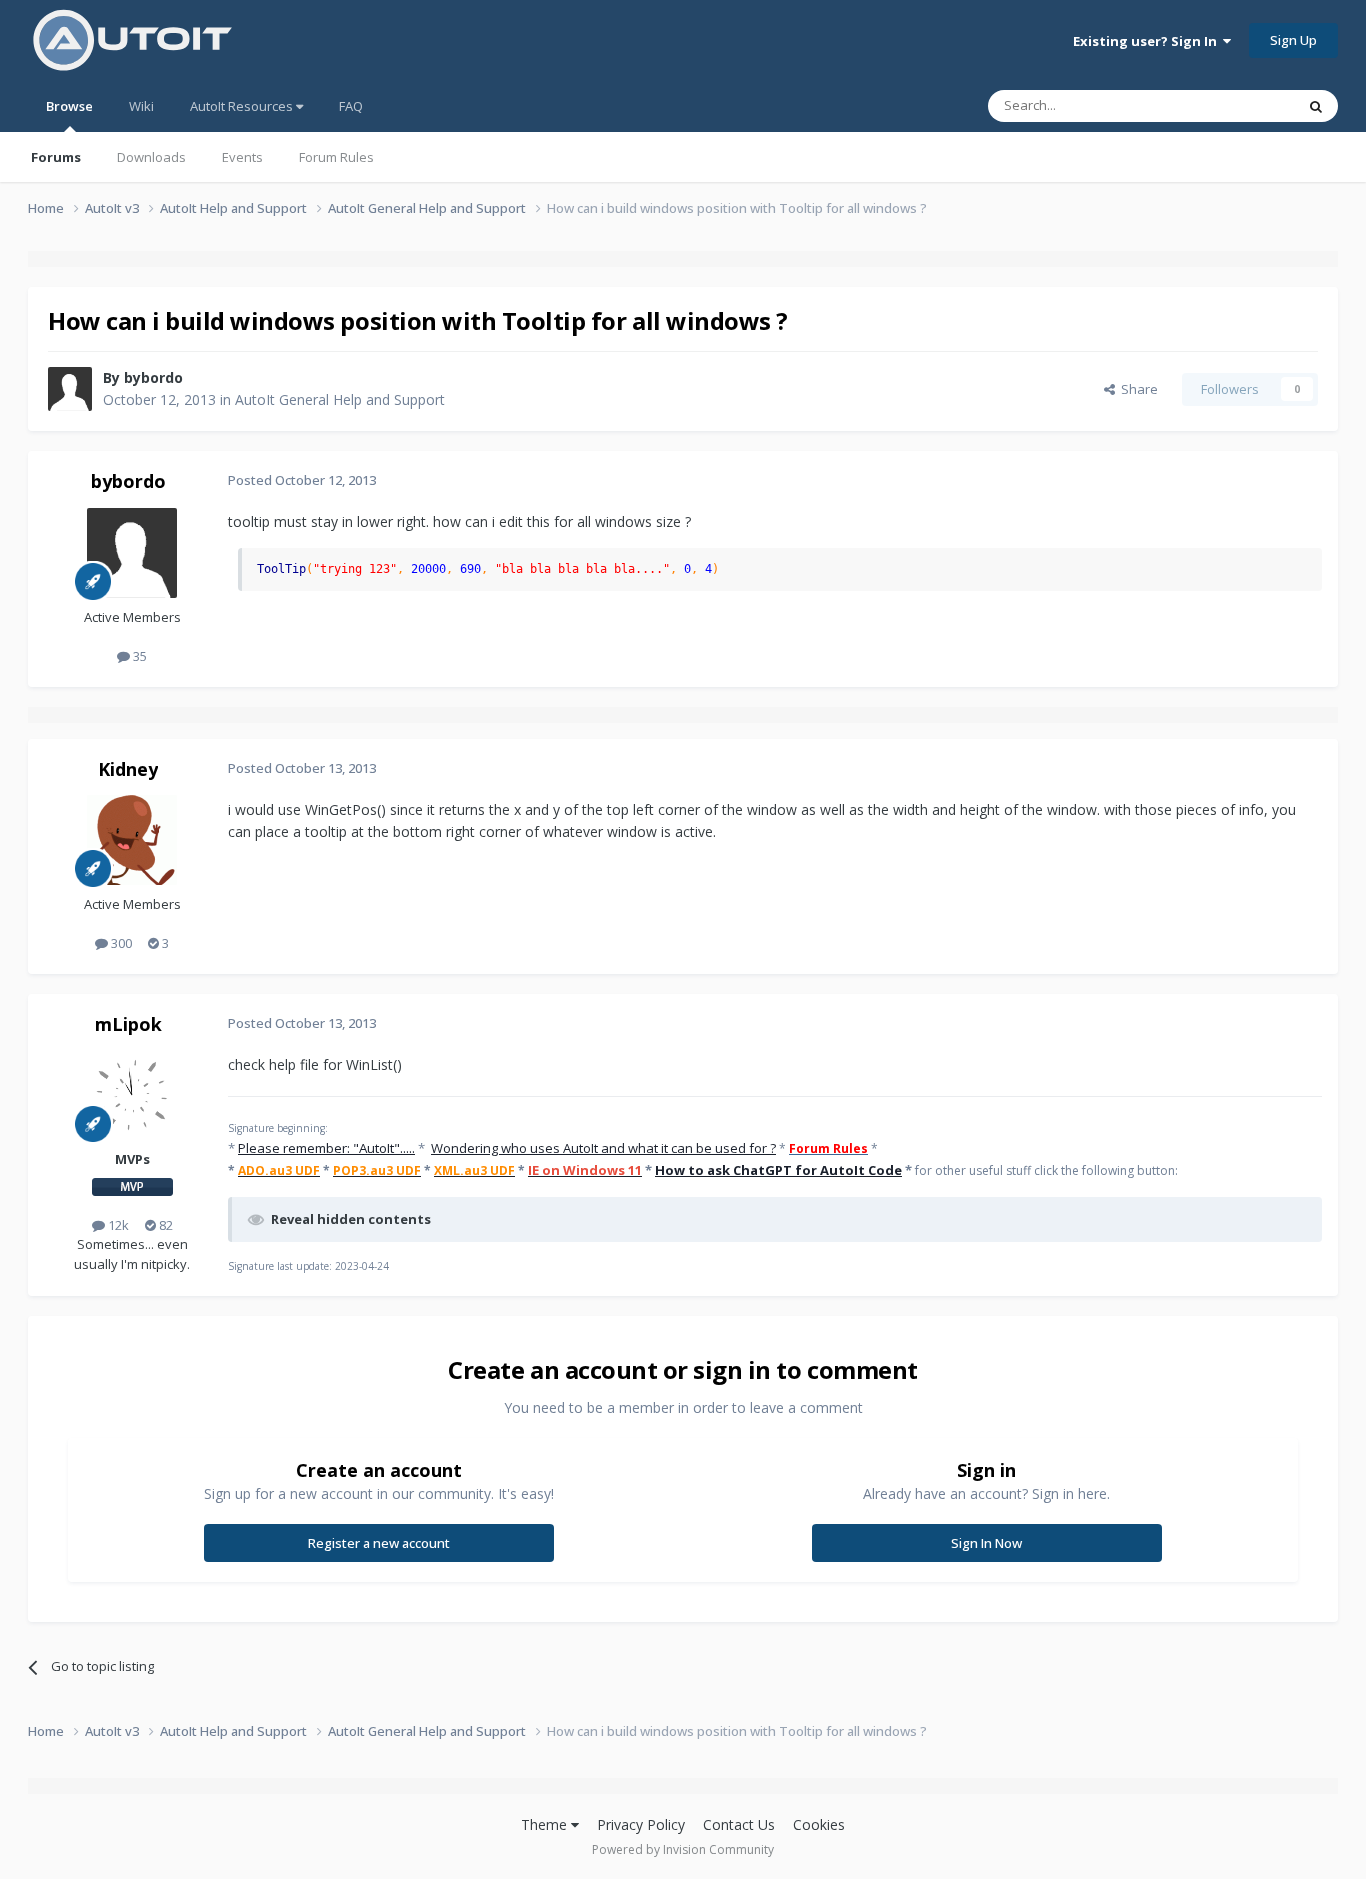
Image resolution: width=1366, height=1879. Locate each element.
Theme (546, 1824)
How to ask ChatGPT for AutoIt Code (778, 1170)
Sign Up (1293, 40)
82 (164, 1225)
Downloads (151, 157)
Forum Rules (336, 157)
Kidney (128, 769)
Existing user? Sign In (1148, 41)
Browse (69, 106)
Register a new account (379, 1543)
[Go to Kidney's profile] (132, 840)
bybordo (153, 377)
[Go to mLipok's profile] (132, 1095)
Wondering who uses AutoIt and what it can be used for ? (603, 1148)
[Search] (1316, 106)
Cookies (819, 1824)
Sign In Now (986, 1543)
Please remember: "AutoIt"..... (326, 1148)
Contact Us (739, 1824)
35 (138, 656)
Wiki (141, 106)
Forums (56, 157)
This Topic (1238, 105)
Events (242, 157)
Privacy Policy (641, 1824)
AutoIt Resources (243, 106)
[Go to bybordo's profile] (70, 389)
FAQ (351, 106)
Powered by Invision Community (683, 1849)
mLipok (128, 1024)
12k (117, 1225)
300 (120, 943)
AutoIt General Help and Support (340, 399)
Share (1136, 389)
